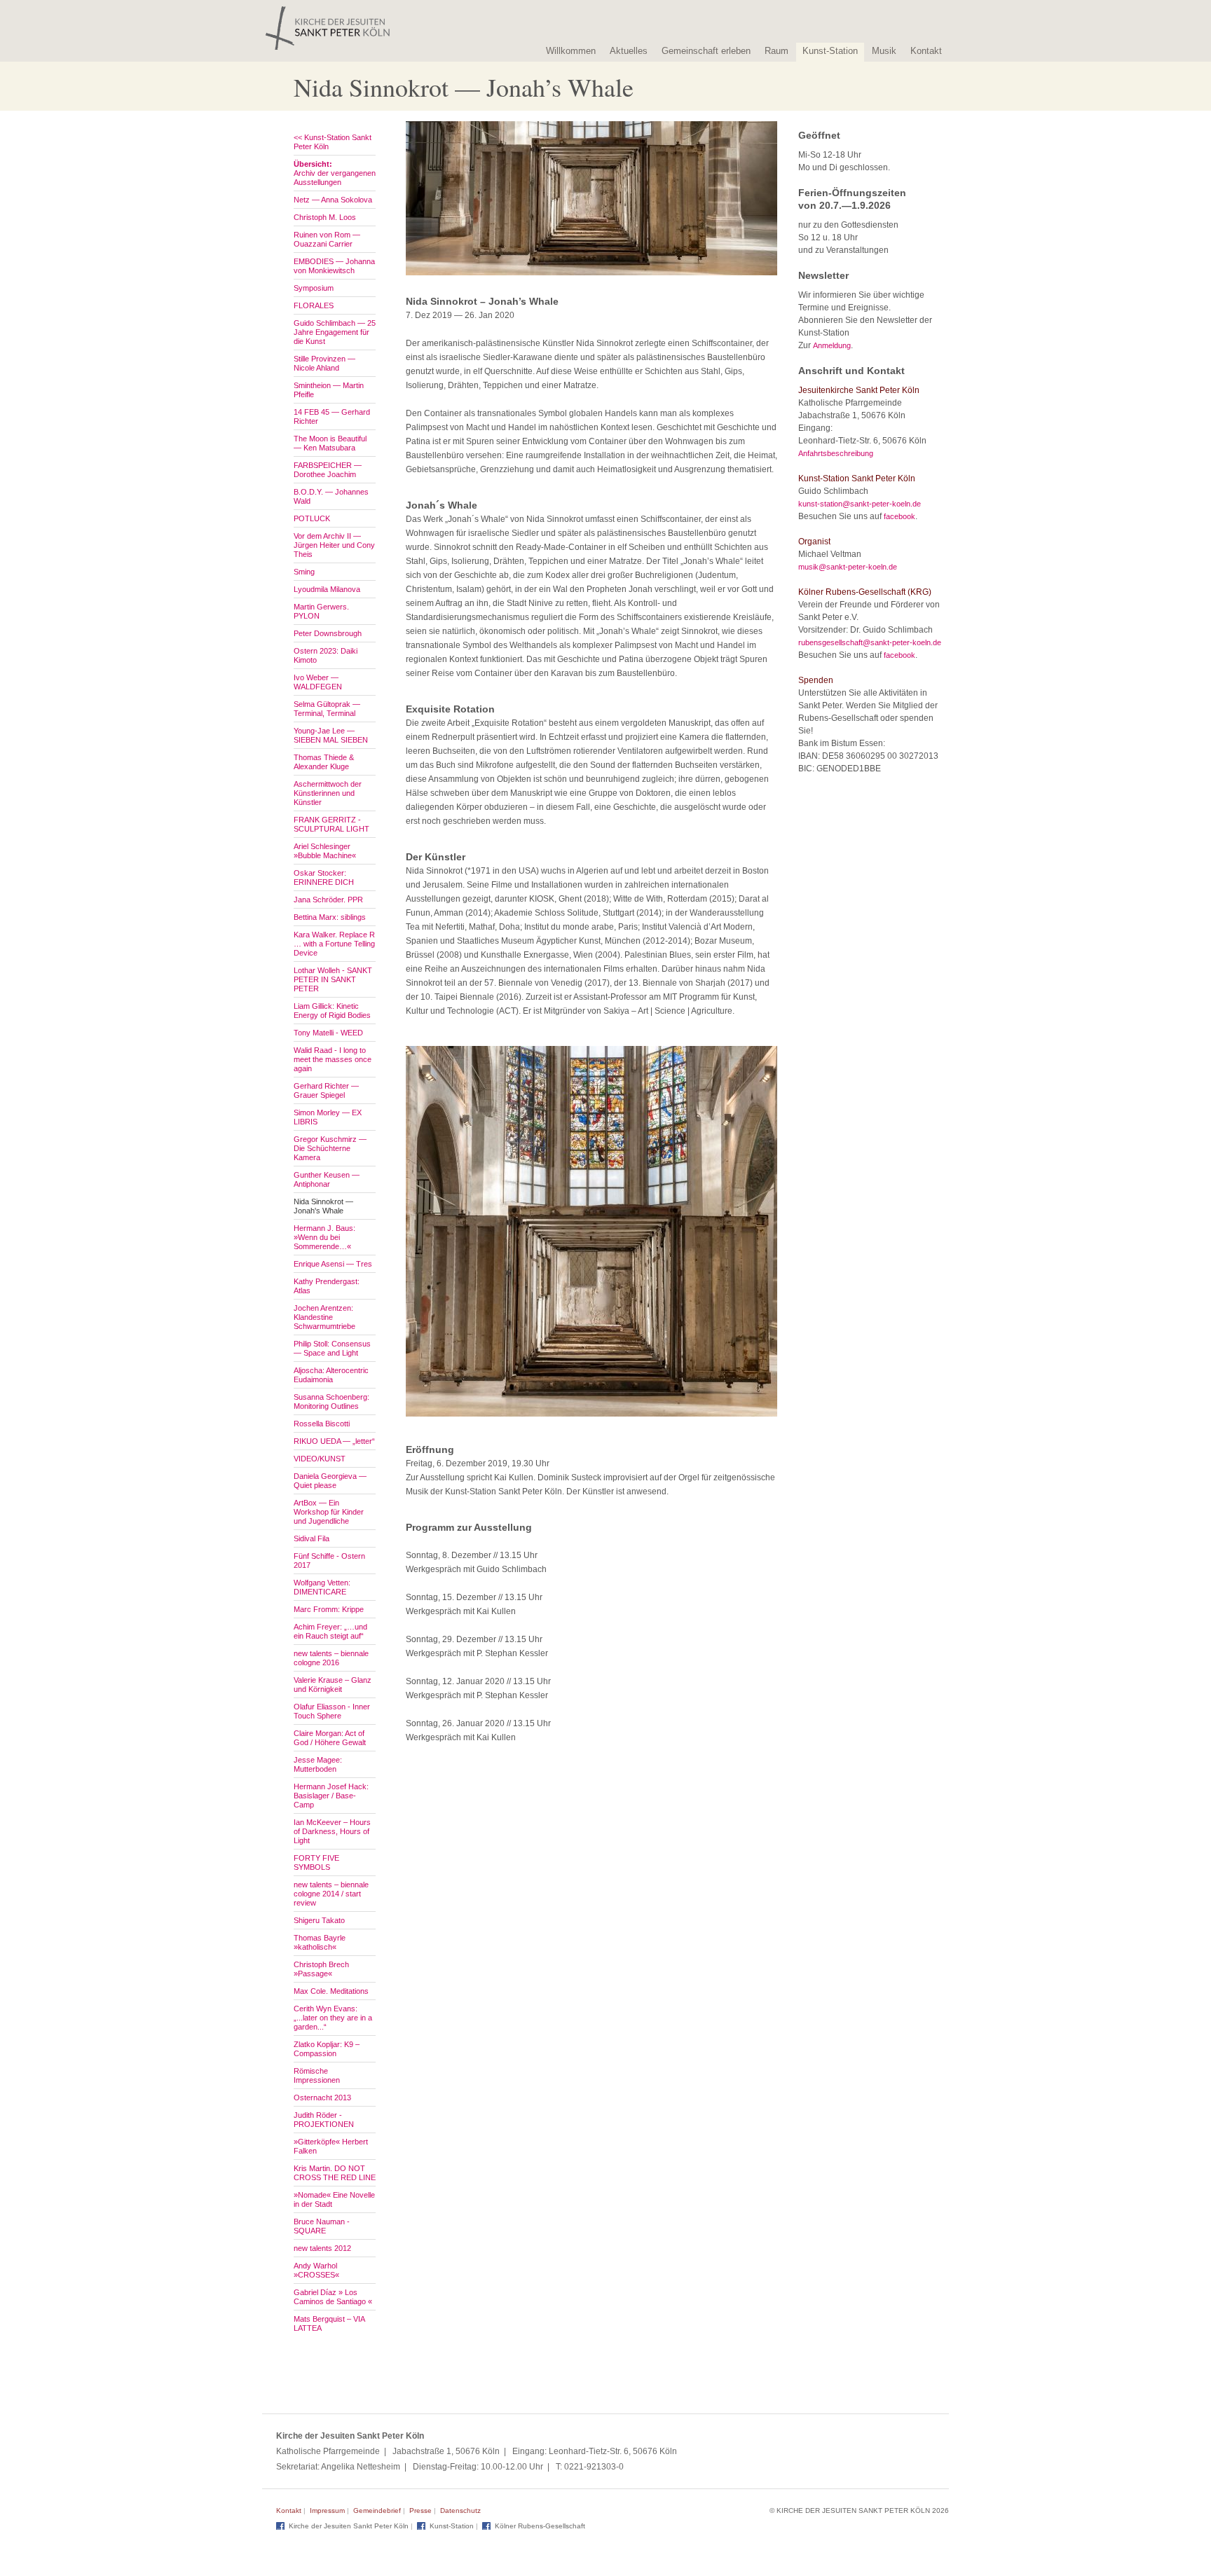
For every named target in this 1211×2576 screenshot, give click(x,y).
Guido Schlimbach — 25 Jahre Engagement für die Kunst (335, 332)
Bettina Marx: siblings (330, 917)
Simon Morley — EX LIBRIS (328, 1117)
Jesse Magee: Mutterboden (318, 1764)
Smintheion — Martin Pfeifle (329, 390)
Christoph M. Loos (325, 217)
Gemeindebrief (377, 2510)
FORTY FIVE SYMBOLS (316, 1862)
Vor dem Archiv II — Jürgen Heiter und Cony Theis (334, 545)
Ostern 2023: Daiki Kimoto (326, 655)
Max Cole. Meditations (331, 1991)
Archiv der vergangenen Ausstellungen (335, 173)
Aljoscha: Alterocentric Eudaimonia (331, 1375)
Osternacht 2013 (322, 2098)
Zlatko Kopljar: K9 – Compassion (327, 2049)
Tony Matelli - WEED (328, 1033)
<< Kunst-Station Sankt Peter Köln (333, 142)
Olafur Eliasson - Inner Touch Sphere (332, 1711)
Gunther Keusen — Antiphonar (327, 1179)
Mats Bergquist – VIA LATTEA (329, 2323)
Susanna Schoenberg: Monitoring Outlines (331, 1401)
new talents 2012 (322, 2248)
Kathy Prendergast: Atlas (327, 1286)
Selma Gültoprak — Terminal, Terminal (327, 709)
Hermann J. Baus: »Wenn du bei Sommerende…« (324, 1237)
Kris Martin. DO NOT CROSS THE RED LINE (335, 2173)
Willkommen (571, 51)
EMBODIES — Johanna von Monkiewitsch (334, 266)
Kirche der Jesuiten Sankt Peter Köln (349, 2526)
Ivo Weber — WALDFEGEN (318, 682)
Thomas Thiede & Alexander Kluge (324, 762)
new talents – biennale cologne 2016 (331, 1658)
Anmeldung (832, 345)
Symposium (314, 288)
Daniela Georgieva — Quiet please (330, 1481)
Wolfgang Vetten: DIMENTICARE (322, 1587)
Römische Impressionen (317, 2075)
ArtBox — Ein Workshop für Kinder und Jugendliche (329, 1512)
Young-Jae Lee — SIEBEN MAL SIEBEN (331, 735)
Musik (884, 51)
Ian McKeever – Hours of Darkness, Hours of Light (332, 1831)
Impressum (327, 2510)
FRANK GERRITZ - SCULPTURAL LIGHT (331, 824)
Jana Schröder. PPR (328, 900)
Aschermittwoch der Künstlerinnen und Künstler (328, 793)
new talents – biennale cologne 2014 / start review (331, 1894)
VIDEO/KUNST (320, 1459)
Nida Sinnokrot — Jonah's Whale (323, 1206)
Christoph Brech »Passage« (321, 1969)
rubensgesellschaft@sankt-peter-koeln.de (870, 642)
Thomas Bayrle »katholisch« (320, 1942)
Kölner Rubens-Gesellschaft (540, 2526)
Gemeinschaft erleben (706, 51)
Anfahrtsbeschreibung (836, 453)
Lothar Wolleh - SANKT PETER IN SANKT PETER (333, 979)
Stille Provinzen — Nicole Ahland (324, 363)
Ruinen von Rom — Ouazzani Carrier (327, 239)
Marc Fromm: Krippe (329, 1609)
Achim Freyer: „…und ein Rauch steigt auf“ (330, 1631)
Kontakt (926, 51)
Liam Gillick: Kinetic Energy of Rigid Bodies (332, 1011)
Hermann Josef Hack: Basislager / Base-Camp (331, 1796)
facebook (899, 516)
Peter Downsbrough (328, 633)
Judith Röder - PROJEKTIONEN (324, 2120)
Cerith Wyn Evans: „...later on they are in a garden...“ (333, 2018)
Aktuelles (629, 51)
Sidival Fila (312, 1538)
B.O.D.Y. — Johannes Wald (331, 496)
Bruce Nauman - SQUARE (322, 2226)
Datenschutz (460, 2510)
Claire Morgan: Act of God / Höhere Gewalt (330, 1738)
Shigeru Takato (319, 1920)
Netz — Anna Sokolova (333, 200)
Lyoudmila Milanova (327, 589)
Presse (420, 2510)
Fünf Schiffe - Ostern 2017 (329, 1561)
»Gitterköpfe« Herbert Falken (331, 2146)
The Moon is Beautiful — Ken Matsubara (330, 443)
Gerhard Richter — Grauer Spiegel (326, 1090)
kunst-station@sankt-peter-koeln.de (860, 504)
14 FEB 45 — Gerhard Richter (332, 416)
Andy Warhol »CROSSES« (316, 2270)
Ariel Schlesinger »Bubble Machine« (325, 851)
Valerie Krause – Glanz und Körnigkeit (333, 1685)
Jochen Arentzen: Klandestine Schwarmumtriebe (324, 1317)
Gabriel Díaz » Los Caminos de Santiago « (333, 2297)
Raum (776, 51)
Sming (304, 572)
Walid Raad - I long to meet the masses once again (333, 1059)
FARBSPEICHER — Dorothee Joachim (328, 470)
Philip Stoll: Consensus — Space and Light (332, 1348)
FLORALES (314, 305)
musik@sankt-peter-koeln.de (848, 567)
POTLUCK (312, 518)
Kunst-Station (830, 51)
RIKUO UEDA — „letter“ (334, 1441)
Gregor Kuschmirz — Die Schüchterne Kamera (330, 1148)
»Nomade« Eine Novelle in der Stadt (334, 2199)
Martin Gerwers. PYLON (321, 611)
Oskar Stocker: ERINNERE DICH (324, 877)
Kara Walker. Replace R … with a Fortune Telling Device (334, 944)
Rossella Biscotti (322, 1424)
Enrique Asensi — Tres (333, 1264)
